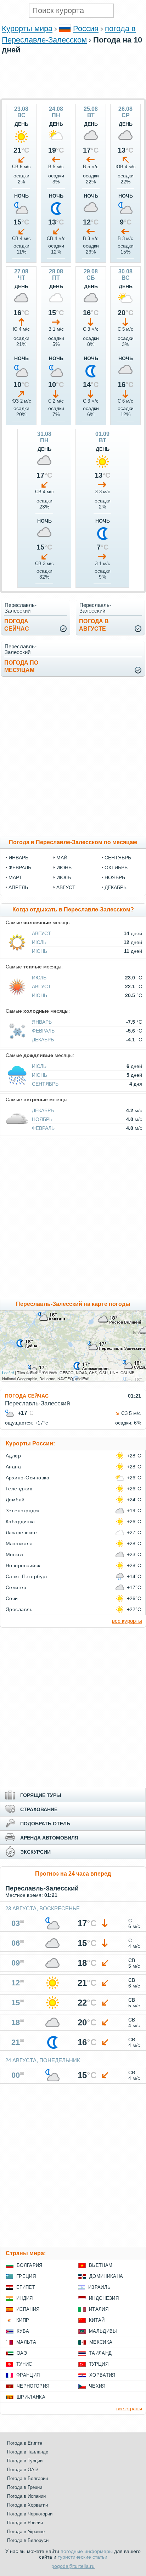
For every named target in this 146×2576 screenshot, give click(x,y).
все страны (129, 2409)
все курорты (127, 1621)
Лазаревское (21, 1532)
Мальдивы (103, 2331)
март (15, 877)
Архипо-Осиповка (27, 1478)
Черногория (33, 2386)
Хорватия (102, 2375)
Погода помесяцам (21, 666)
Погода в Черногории (30, 2514)
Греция (26, 2276)
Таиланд (100, 2353)
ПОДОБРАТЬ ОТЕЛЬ (45, 1824)
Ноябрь (42, 1119)
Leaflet (8, 1372)
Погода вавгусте (94, 625)
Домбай (15, 1500)
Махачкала (19, 1543)
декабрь (116, 887)
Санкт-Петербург (27, 1576)
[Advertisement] (73, 95)
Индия (25, 2298)
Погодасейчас (17, 625)
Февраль (43, 1031)
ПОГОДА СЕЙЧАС (27, 1396)
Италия (99, 2309)
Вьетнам (101, 2265)
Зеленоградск (23, 1511)
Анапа (13, 1467)
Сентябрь (45, 1084)
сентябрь (118, 858)
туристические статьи (83, 2557)
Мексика (101, 2342)
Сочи (12, 1598)
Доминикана (106, 2276)
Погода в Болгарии (27, 2478)
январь (18, 858)
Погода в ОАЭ (22, 2470)
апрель (18, 887)
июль (64, 877)
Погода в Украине (26, 2532)
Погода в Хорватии (27, 2505)
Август (41, 933)
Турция (99, 2364)
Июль (39, 942)
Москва (15, 1554)
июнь (64, 868)
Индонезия (104, 2298)
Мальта (26, 2342)
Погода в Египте (25, 2443)
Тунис (24, 2364)
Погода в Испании (26, 2496)
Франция (28, 2375)
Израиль (99, 2287)
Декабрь (43, 1040)
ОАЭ (22, 2353)
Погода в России (25, 2523)
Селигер (16, 1587)
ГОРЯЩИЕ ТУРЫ (41, 1795)
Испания (28, 2309)
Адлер (13, 1456)
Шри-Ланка (31, 2397)
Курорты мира (27, 29)
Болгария (30, 2265)
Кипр (23, 2320)
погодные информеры (87, 2551)
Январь (42, 1022)
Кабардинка (20, 1522)
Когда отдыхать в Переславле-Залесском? (73, 909)
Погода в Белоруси (28, 2540)
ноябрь (115, 877)
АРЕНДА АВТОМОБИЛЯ (49, 1838)
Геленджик (19, 1489)
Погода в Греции (25, 2487)
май (62, 858)
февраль (20, 868)
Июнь (40, 951)
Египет (26, 2287)
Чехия (97, 2386)
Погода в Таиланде (28, 2452)
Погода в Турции (25, 2461)
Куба (23, 2331)
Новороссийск (23, 1565)
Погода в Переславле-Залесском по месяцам (73, 842)
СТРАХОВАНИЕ (39, 1809)
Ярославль (19, 1609)
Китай (97, 2320)
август (66, 887)
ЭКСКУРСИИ (35, 1852)
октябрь (116, 868)
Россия (86, 29)
